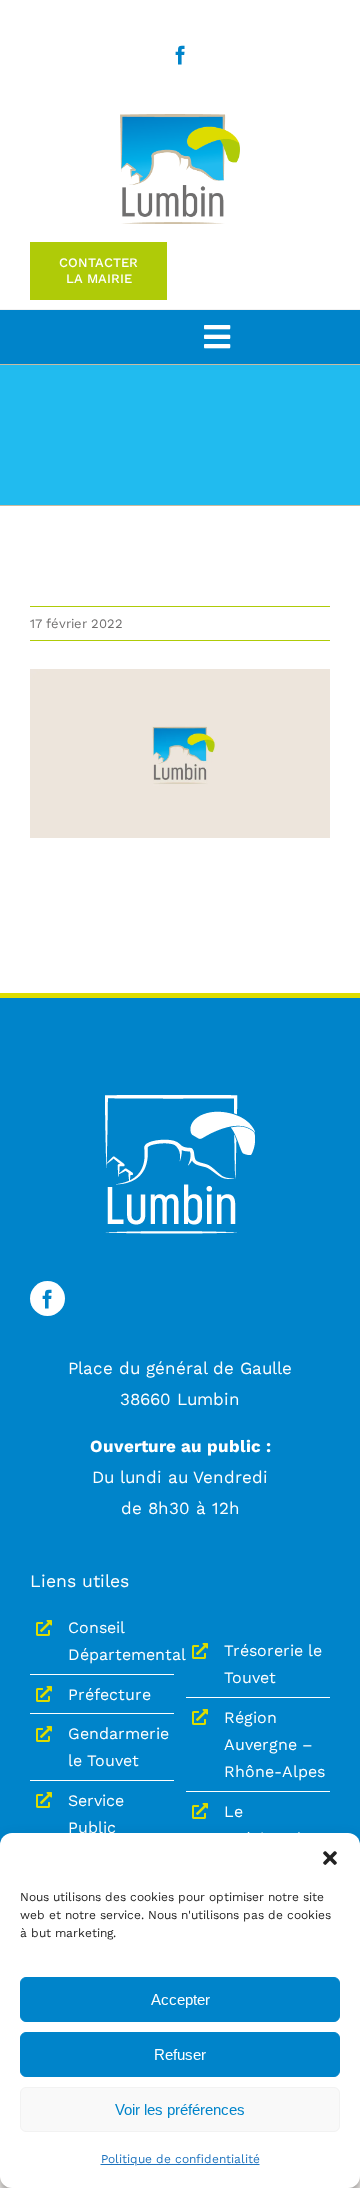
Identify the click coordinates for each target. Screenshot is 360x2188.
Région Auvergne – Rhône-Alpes (274, 1744)
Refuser (180, 2054)
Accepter (180, 1999)
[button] (330, 1858)
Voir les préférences (180, 2109)
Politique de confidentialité (180, 2159)
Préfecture (109, 1694)
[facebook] (180, 54)
